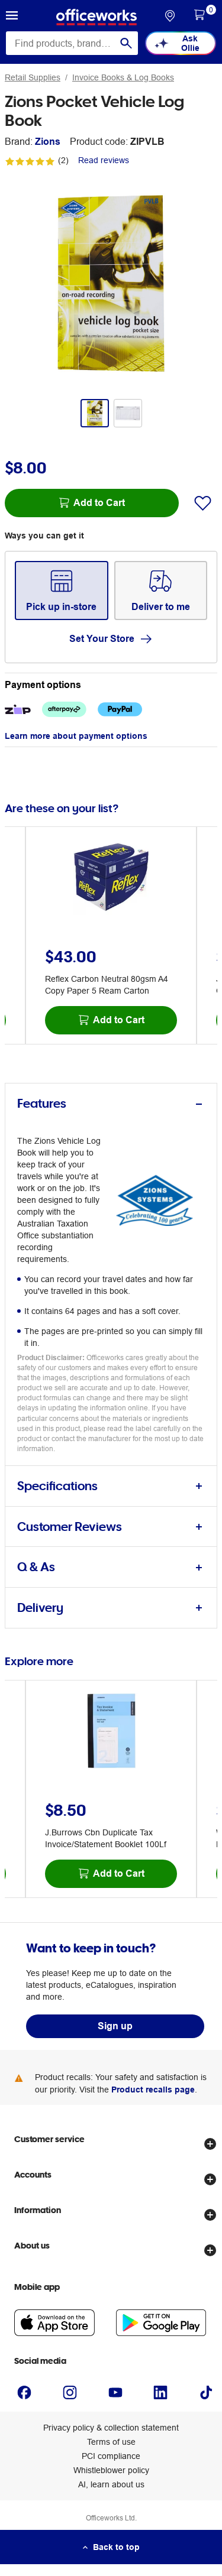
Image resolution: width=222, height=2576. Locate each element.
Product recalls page (153, 2090)
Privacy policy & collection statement (111, 2428)
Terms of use (111, 2442)
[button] (12, 17)
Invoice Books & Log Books (123, 77)
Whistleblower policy (111, 2470)
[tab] (111, 1104)
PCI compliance (111, 2456)
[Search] (126, 43)
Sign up (115, 2026)
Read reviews (104, 160)
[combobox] (72, 43)
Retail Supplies (33, 77)
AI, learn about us (111, 2484)
